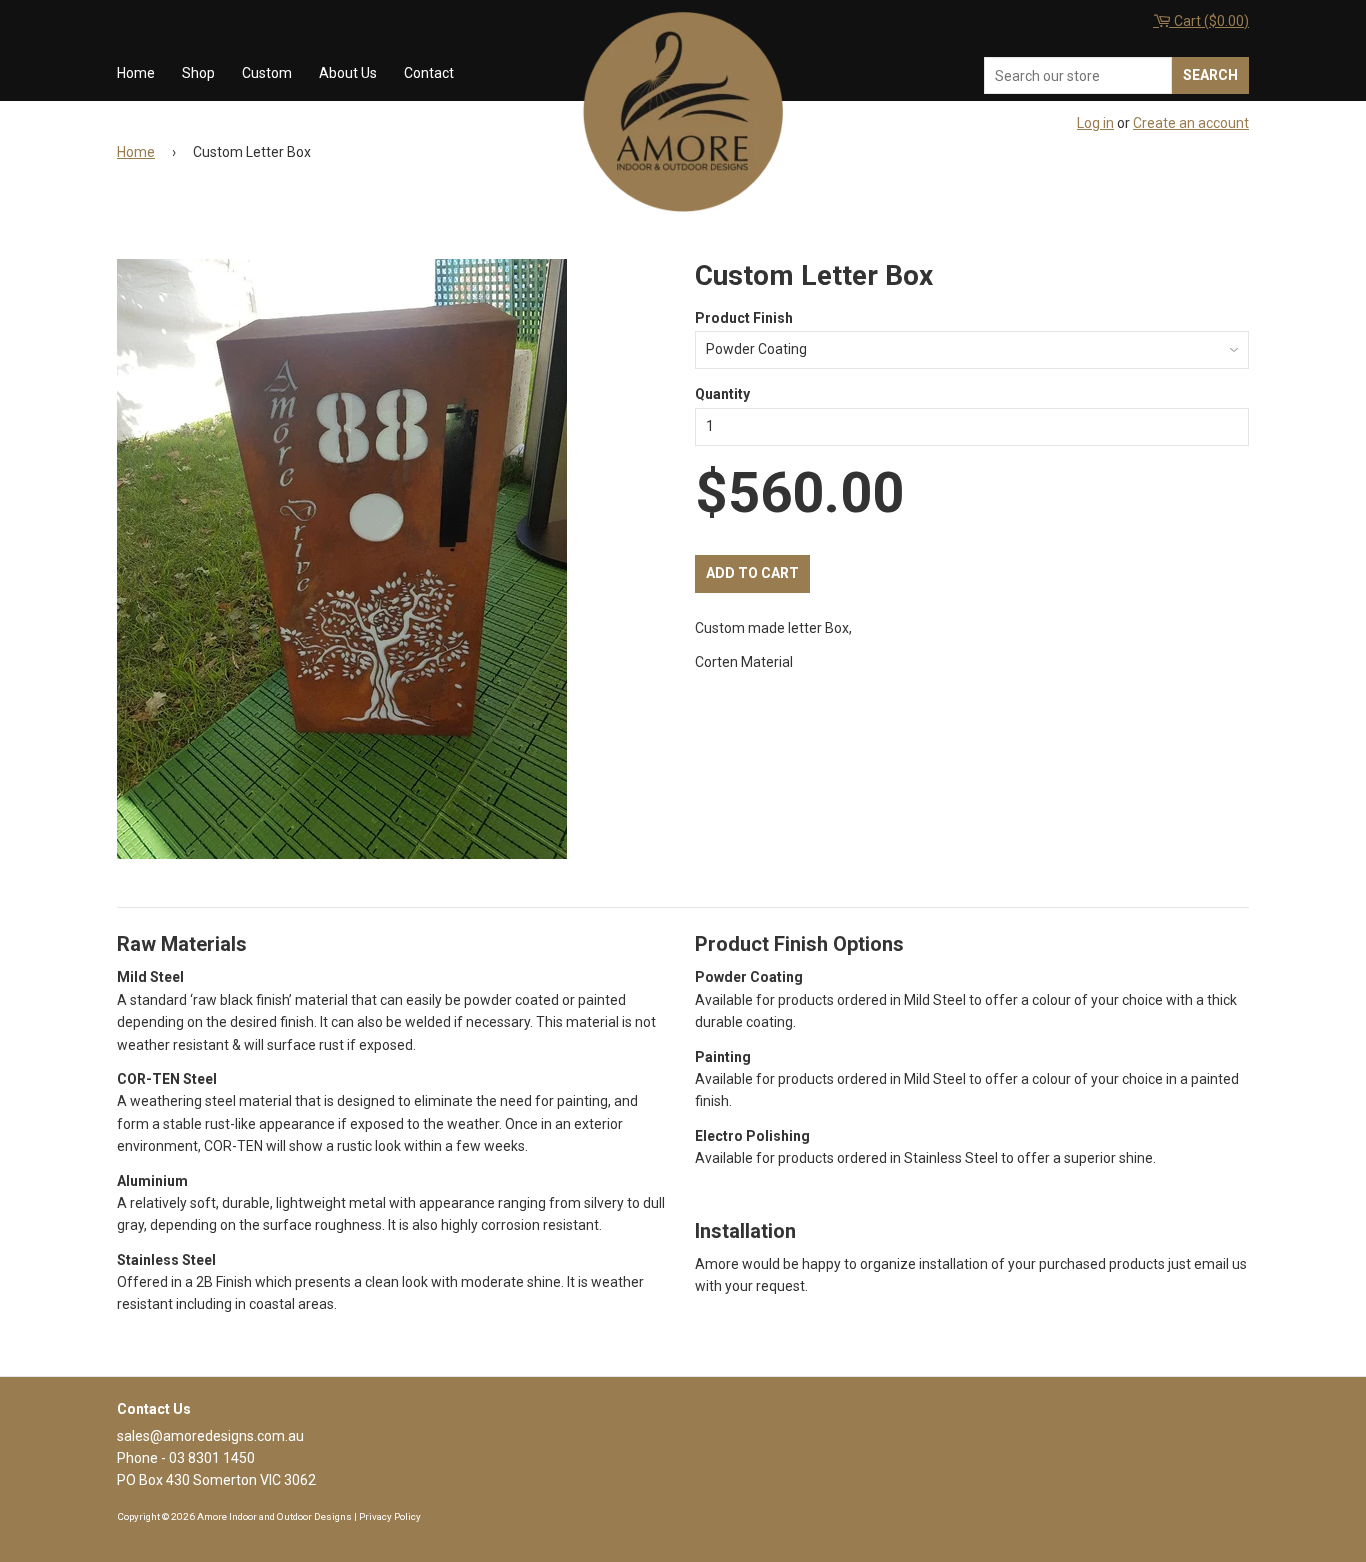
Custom (267, 73)
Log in (1095, 123)
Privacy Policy (390, 1516)
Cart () (1210, 21)
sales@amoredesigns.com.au (210, 1436)
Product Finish (744, 318)
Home (136, 73)
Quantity (722, 394)
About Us (348, 73)
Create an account (1191, 123)
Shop (198, 73)
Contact (429, 73)
